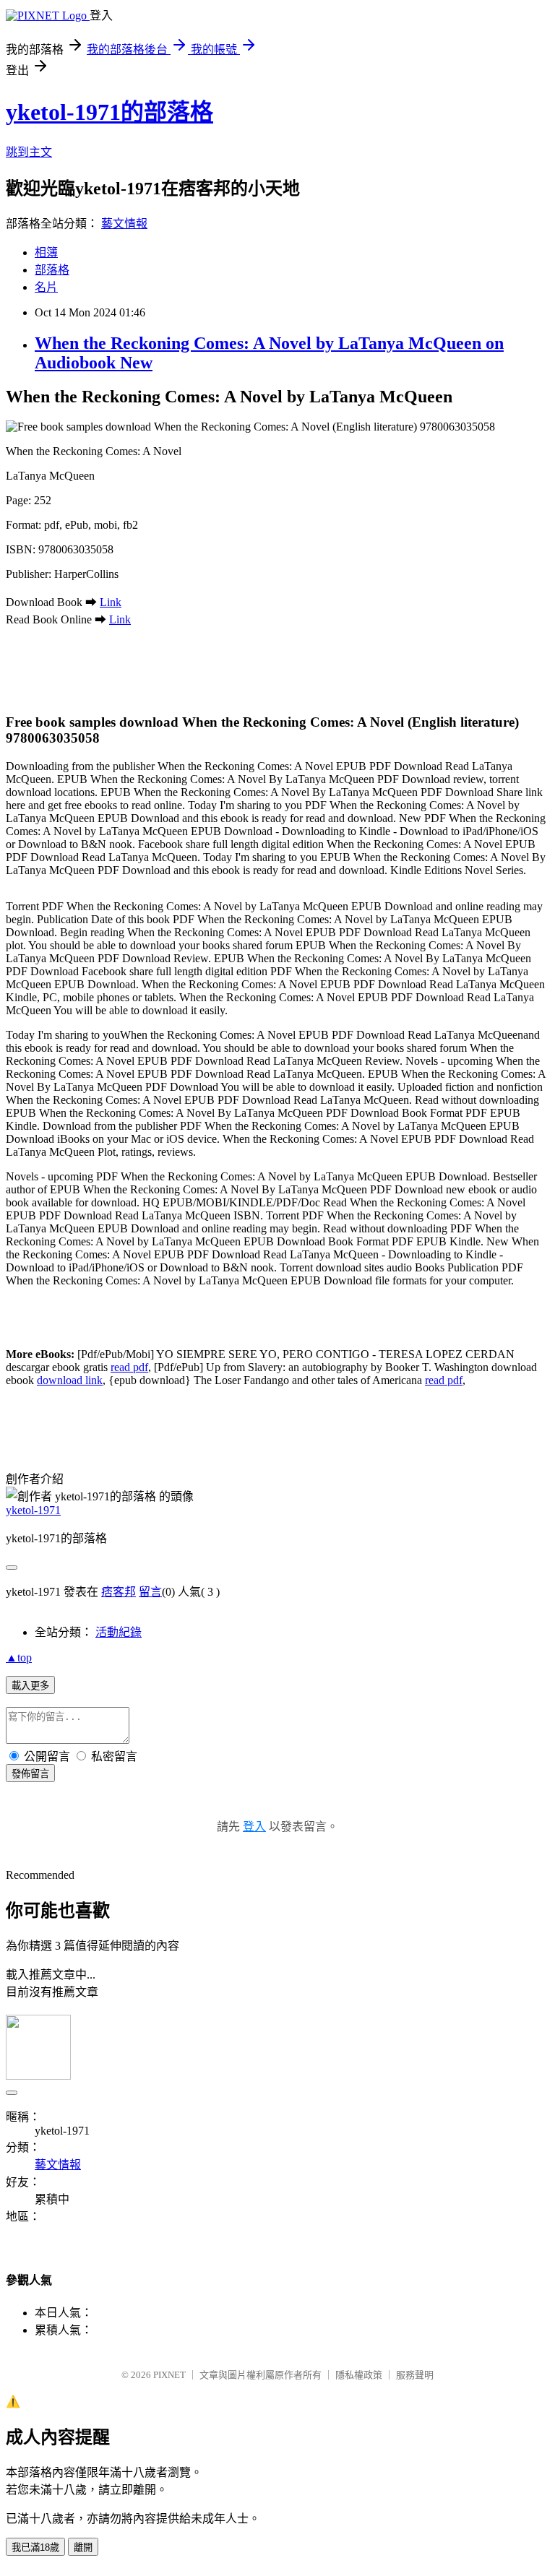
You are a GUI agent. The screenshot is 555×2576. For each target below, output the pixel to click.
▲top (19, 1657)
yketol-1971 (33, 1510)
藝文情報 (124, 224)
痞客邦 (119, 1592)
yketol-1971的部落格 (109, 112)
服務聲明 (415, 2375)
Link (111, 602)
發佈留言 (30, 1774)
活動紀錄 (119, 1632)
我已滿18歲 (35, 2547)
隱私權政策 (359, 2375)
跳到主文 (29, 152)
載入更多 (30, 1686)
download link (70, 1380)
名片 (46, 287)
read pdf (129, 1367)
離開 (83, 2547)
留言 (150, 1592)
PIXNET (169, 2375)
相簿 (46, 252)
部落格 (52, 270)
